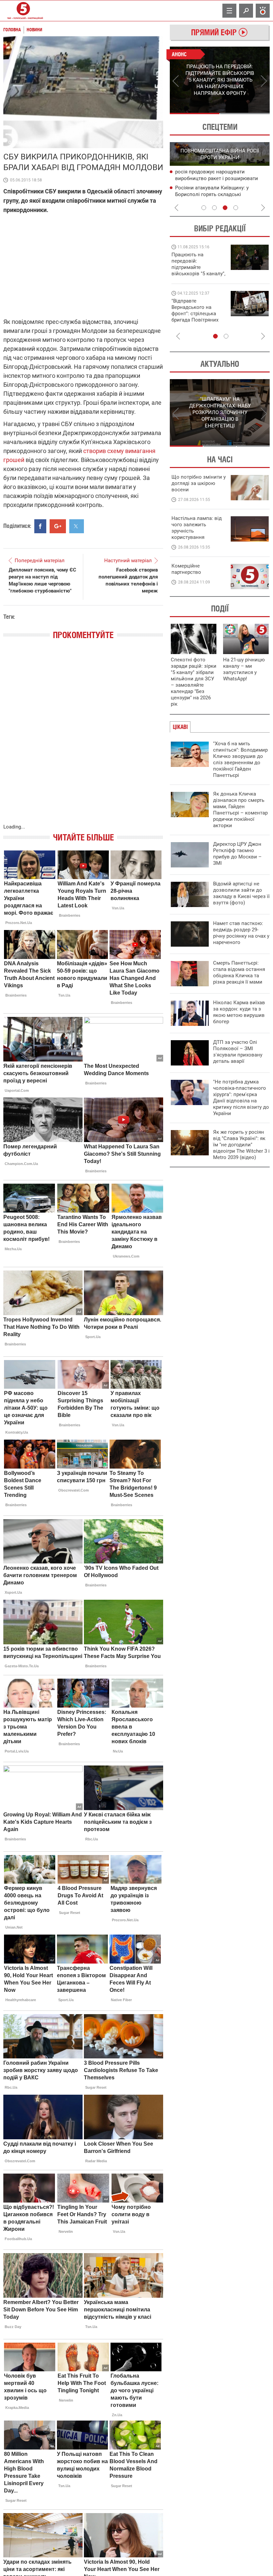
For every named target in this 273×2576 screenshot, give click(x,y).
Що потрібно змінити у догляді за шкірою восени (199, 483)
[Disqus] (83, 738)
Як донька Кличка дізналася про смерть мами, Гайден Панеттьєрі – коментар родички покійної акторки (240, 810)
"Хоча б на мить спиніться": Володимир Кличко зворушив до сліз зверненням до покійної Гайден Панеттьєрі (240, 759)
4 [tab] (236, 208)
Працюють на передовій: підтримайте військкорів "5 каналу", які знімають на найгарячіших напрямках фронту (198, 274)
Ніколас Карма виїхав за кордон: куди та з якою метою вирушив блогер (239, 1012)
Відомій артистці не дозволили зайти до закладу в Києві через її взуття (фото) (241, 893)
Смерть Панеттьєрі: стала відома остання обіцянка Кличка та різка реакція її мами (239, 972)
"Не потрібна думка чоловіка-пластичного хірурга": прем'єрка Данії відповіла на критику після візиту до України (241, 1098)
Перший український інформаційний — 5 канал (23, 11)
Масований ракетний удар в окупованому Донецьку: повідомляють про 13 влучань (222, 179)
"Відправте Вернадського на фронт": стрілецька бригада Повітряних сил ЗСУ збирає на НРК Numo (195, 317)
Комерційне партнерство (186, 569)
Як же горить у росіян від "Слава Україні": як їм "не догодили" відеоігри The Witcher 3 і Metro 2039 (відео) (241, 1145)
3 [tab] (225, 208)
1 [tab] (195, 114)
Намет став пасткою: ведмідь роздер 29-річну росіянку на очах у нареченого (241, 933)
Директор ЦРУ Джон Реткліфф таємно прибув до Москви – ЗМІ (237, 854)
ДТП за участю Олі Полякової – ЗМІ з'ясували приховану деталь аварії (238, 1052)
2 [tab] (245, 114)
